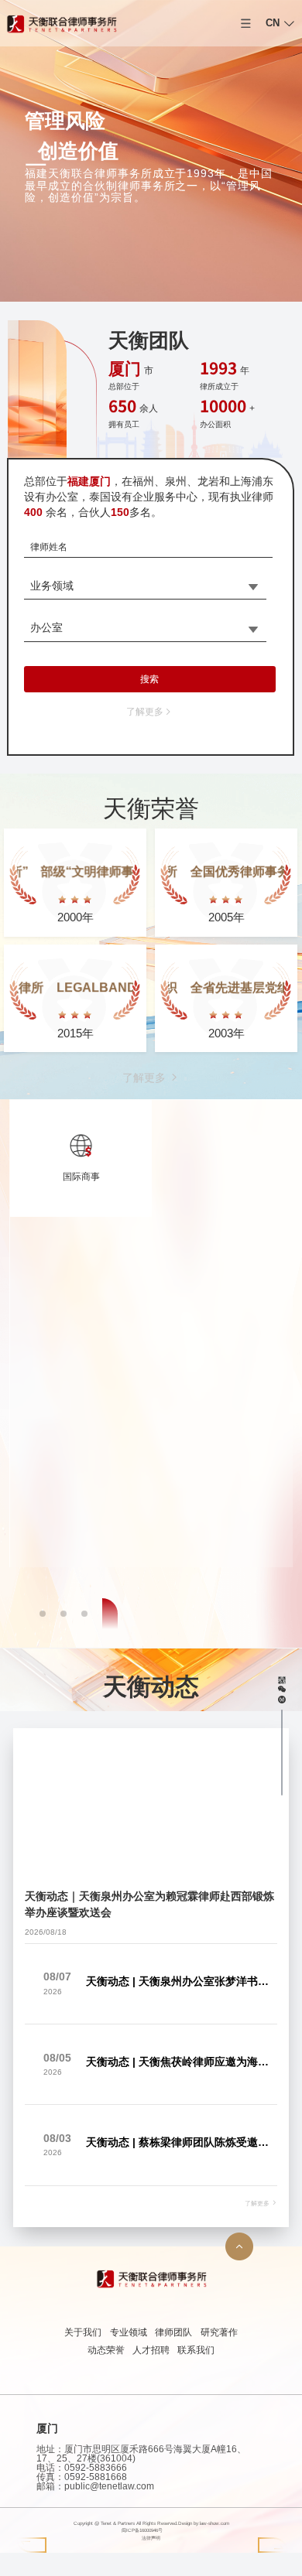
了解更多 (145, 712)
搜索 (150, 679)
